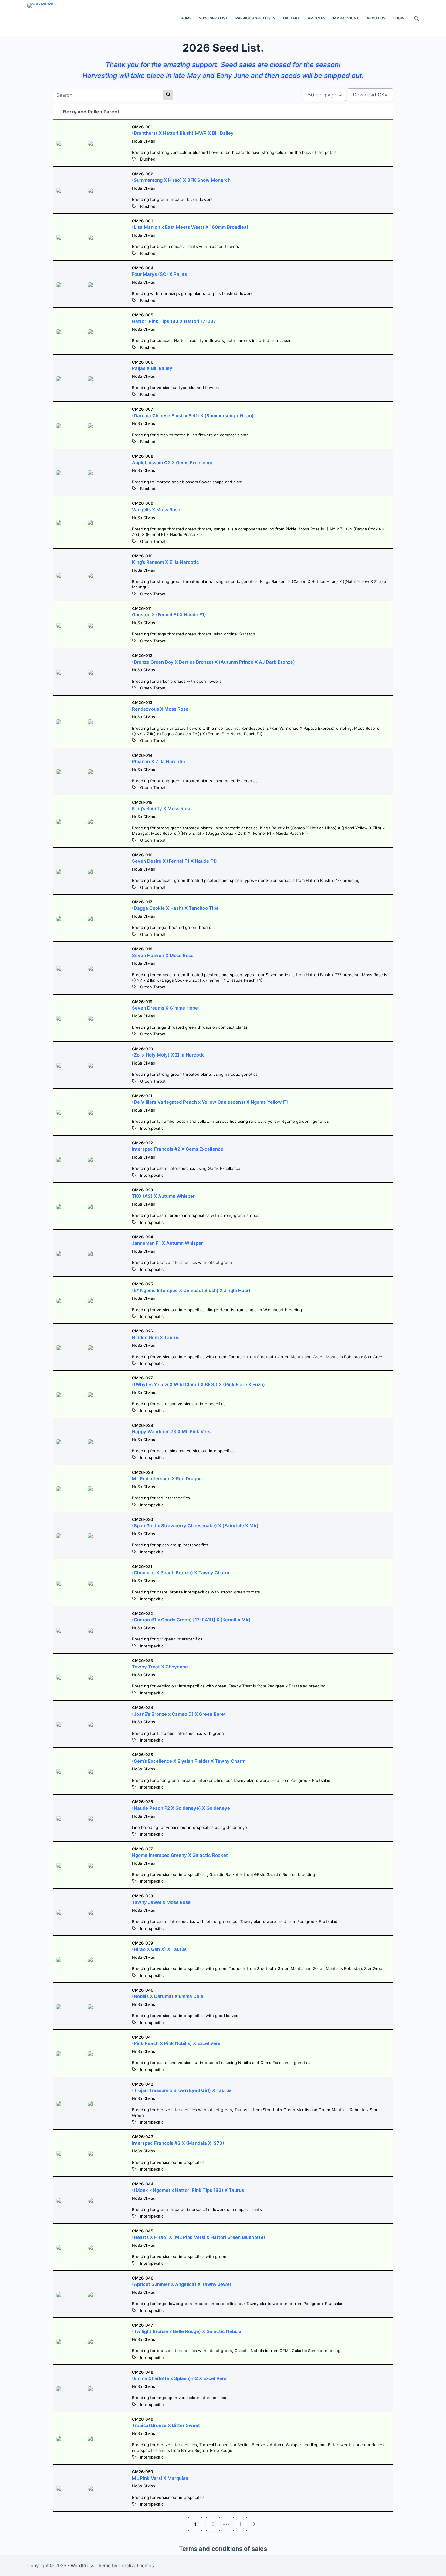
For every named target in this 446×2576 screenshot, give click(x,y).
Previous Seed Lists (255, 18)
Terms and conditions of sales (223, 2549)
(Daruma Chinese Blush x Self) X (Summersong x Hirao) (193, 416)
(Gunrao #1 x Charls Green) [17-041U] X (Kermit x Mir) (191, 1620)
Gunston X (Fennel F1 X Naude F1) (169, 615)
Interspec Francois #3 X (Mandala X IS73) (178, 2143)
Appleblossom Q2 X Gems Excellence (173, 463)
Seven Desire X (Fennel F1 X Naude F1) (174, 861)
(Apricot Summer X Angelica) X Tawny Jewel (181, 2284)
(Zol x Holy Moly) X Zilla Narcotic (168, 1055)
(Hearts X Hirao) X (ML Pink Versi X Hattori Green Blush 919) (199, 2237)
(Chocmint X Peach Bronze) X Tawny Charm (181, 1573)
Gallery (292, 18)
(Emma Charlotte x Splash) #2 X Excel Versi (180, 2378)
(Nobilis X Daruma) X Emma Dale (168, 1996)
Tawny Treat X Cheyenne (160, 1667)
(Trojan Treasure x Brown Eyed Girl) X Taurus (182, 2090)
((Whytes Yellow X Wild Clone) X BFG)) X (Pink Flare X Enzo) (198, 1384)
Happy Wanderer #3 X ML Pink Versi (172, 1432)
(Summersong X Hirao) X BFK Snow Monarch (181, 180)
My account (346, 18)
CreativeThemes (136, 2566)
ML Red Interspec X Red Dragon (167, 1479)
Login (399, 18)
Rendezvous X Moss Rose (160, 709)
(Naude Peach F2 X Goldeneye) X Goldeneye (181, 1808)
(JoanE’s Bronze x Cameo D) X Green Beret (179, 1714)
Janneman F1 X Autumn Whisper (167, 1243)
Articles (317, 18)
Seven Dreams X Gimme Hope (165, 1008)
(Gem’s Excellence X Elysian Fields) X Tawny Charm (189, 1761)
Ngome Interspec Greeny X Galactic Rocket (180, 1855)
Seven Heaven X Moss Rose (163, 955)
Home (186, 18)
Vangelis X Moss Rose (156, 510)
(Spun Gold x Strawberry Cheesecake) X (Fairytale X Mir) (195, 1526)
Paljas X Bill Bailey (152, 368)
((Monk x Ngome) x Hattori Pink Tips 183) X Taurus (188, 2190)
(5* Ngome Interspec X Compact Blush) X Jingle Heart (191, 1290)
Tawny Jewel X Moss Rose (161, 1902)
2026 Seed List (213, 18)
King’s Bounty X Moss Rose (162, 809)
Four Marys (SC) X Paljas (159, 274)
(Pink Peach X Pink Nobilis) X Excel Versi (177, 2043)
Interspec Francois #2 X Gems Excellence (178, 1149)
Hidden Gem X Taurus (156, 1337)
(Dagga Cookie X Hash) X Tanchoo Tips (175, 908)
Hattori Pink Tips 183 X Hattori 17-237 (174, 321)
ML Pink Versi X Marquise (160, 2478)
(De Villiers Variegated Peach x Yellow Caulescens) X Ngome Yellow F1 (210, 1102)
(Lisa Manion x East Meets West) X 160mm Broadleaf (190, 227)
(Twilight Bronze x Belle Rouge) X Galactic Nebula (187, 2331)
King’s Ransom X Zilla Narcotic (166, 562)
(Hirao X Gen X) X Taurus (159, 1949)
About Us (376, 18)
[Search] (416, 18)
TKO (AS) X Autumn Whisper (163, 1196)
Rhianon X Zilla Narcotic (159, 762)
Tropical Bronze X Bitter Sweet (166, 2425)
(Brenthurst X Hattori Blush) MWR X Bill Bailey (183, 133)
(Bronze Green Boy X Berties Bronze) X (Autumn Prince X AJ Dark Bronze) (213, 662)
